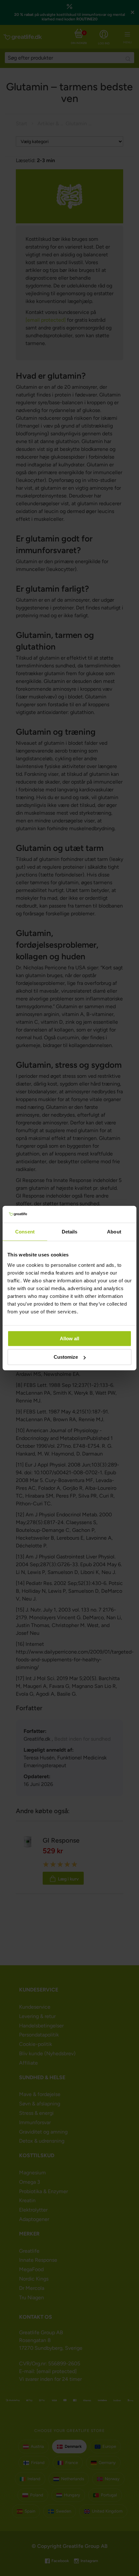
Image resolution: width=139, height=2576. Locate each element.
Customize (66, 1357)
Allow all (69, 1338)
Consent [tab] (25, 1232)
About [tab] (114, 1232)
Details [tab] (70, 1232)
